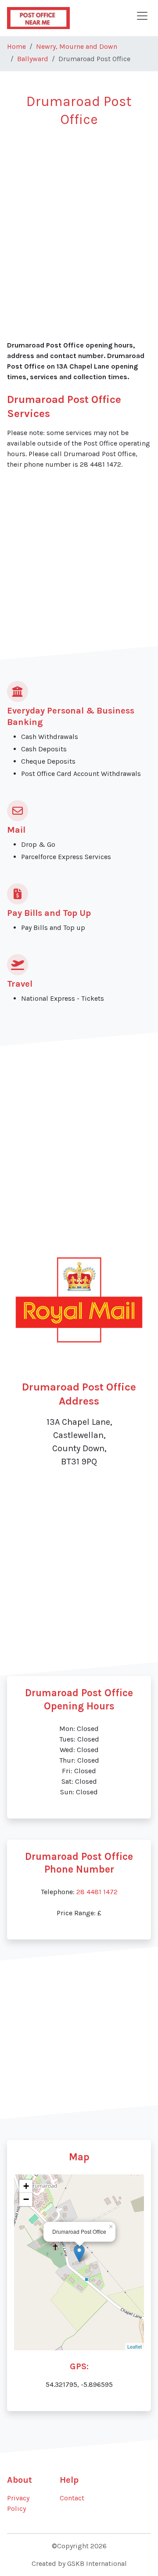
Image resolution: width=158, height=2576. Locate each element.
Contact (72, 2498)
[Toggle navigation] (142, 16)
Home (16, 46)
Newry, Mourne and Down (77, 46)
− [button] (26, 2199)
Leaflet (135, 2346)
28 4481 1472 (97, 1892)
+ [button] (26, 2186)
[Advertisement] (79, 219)
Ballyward (33, 59)
